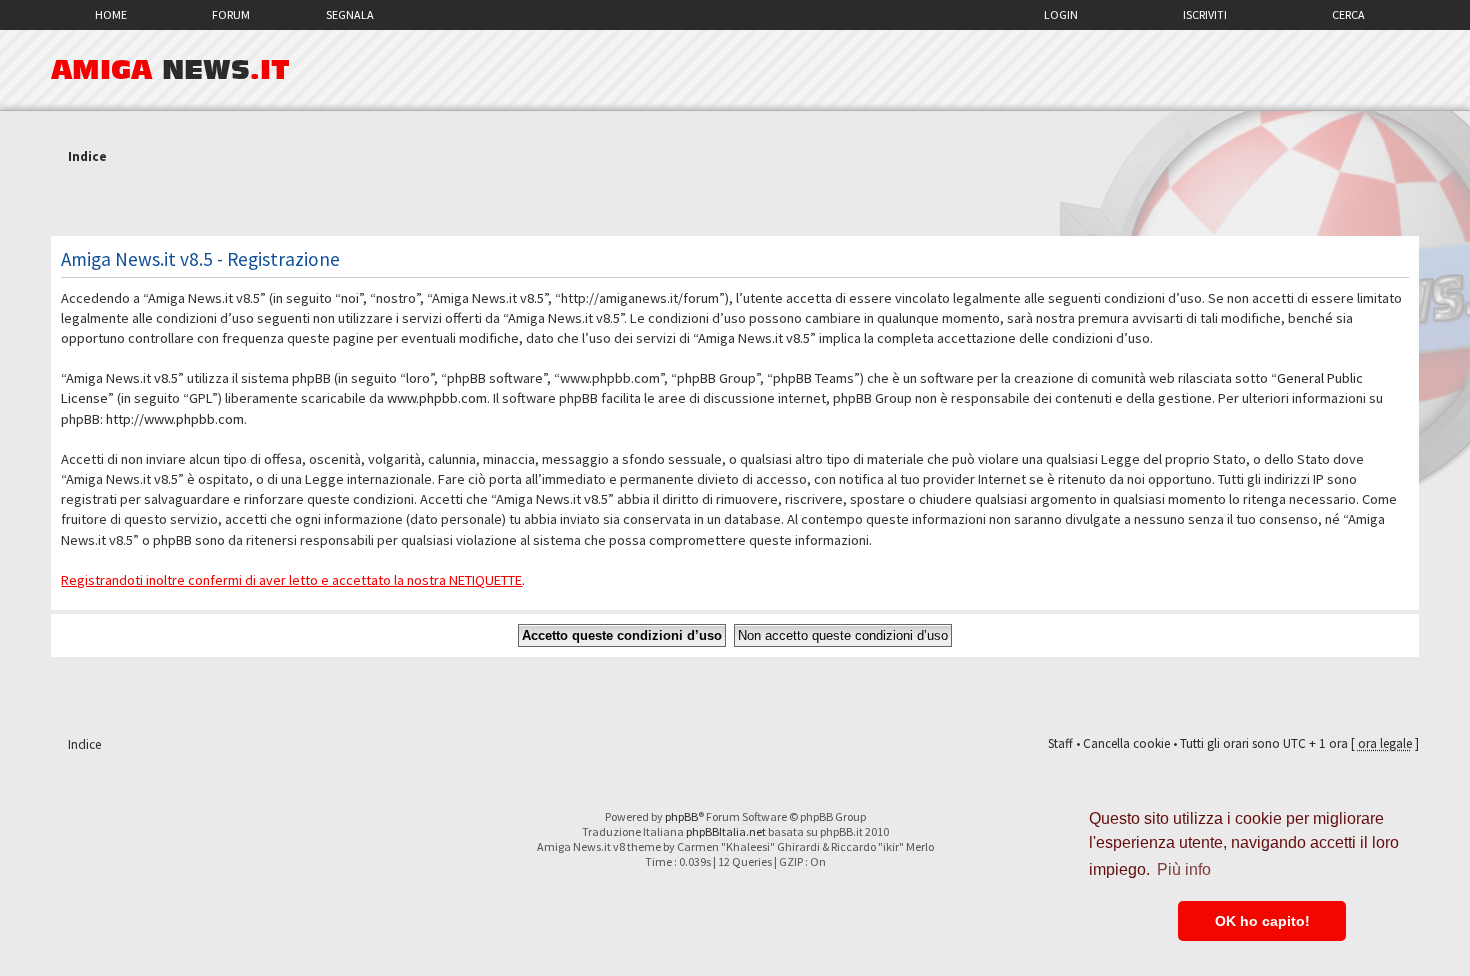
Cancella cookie (1126, 743)
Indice (87, 156)
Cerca (1348, 14)
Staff (1060, 743)
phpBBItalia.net (726, 831)
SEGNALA (350, 14)
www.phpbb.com (437, 398)
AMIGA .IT (170, 70)
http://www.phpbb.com (175, 419)
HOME (111, 14)
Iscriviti (1205, 14)
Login (1061, 14)
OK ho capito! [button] (1262, 921)
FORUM (231, 14)
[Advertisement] (735, 203)
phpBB (681, 816)
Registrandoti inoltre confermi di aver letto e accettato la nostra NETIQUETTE (291, 580)
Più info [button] (1184, 869)
